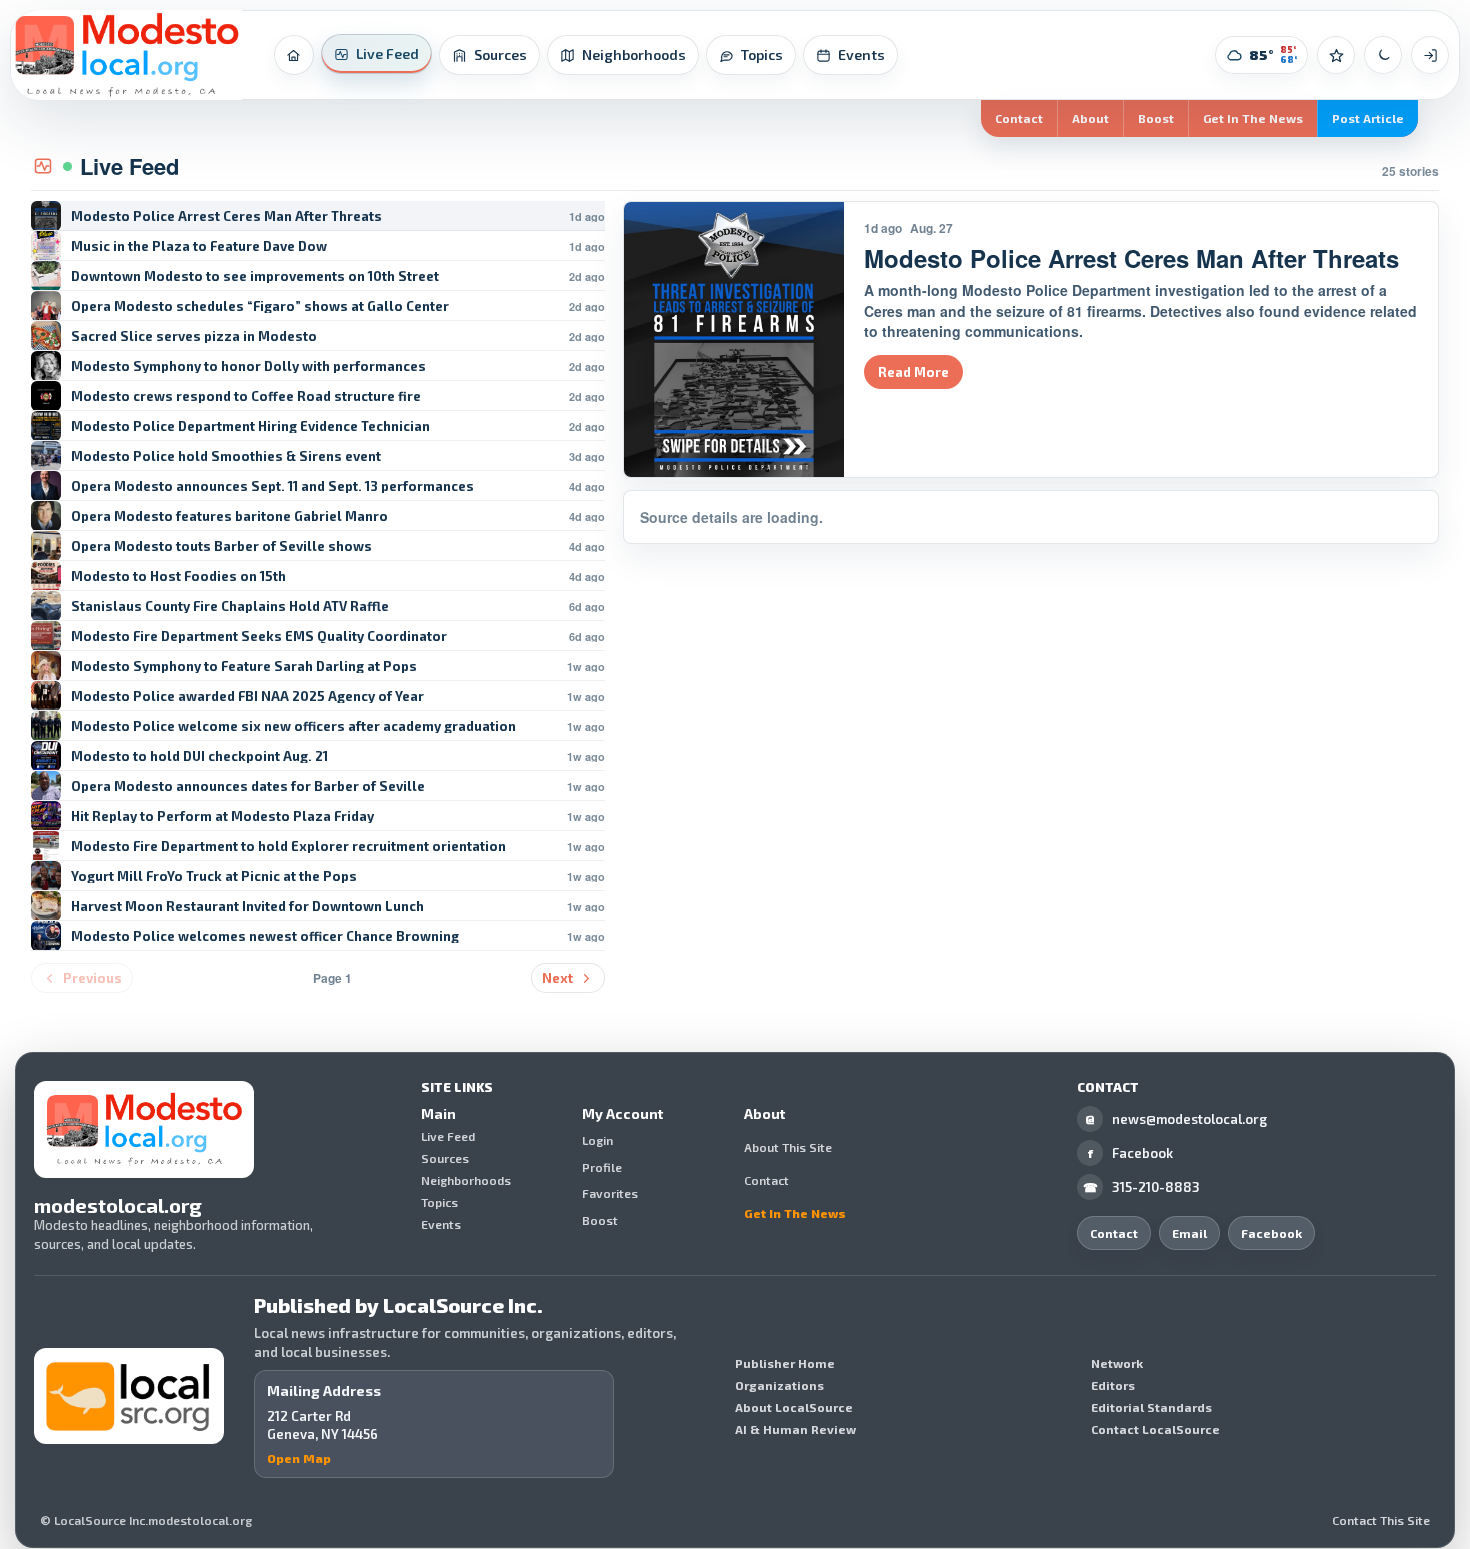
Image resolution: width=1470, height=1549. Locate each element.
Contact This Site (1381, 1521)
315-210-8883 (1142, 1187)
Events (441, 1224)
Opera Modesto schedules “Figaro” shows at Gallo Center (260, 306)
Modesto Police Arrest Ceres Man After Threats (226, 216)
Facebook (1131, 1153)
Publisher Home (785, 1363)
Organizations (779, 1385)
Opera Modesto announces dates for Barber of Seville (248, 786)
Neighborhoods (466, 1180)
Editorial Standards (1151, 1407)
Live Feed (448, 1136)
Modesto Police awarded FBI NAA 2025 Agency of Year (247, 696)
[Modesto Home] (126, 55)
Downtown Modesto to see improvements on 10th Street (255, 276)
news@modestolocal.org (1176, 1119)
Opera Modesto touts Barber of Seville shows (221, 546)
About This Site (788, 1147)
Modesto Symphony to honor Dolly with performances (248, 366)
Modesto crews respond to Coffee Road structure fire (246, 396)
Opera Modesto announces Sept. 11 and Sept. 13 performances (272, 486)
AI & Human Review (795, 1429)
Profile (602, 1167)
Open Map (299, 1458)
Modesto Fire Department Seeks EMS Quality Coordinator (259, 636)
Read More (913, 372)
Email (1189, 1233)
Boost (1156, 118)
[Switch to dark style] (1383, 55)
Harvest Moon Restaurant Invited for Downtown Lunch (247, 906)
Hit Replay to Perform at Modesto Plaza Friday (222, 816)
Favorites (610, 1194)
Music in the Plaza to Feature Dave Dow (199, 246)
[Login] (1430, 55)
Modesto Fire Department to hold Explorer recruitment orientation (288, 846)
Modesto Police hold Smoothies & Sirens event (226, 456)
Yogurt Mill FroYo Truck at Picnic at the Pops (214, 876)
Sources (445, 1158)
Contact (1019, 118)
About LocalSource (794, 1407)
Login (597, 1141)
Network (1117, 1363)
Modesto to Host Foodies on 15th (178, 576)
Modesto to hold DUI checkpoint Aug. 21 (199, 756)
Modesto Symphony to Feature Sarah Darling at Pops (244, 666)
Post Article (1368, 118)
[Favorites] (1336, 55)
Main (438, 1114)
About (1090, 118)
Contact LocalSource (1155, 1429)
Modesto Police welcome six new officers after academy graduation (293, 726)
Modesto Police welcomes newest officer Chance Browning (265, 936)
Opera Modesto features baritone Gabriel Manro (229, 516)
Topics (439, 1202)
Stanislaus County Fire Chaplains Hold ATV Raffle (230, 606)
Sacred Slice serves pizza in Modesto (194, 336)
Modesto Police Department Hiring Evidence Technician (250, 426)
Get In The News (1253, 118)
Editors (1113, 1385)
